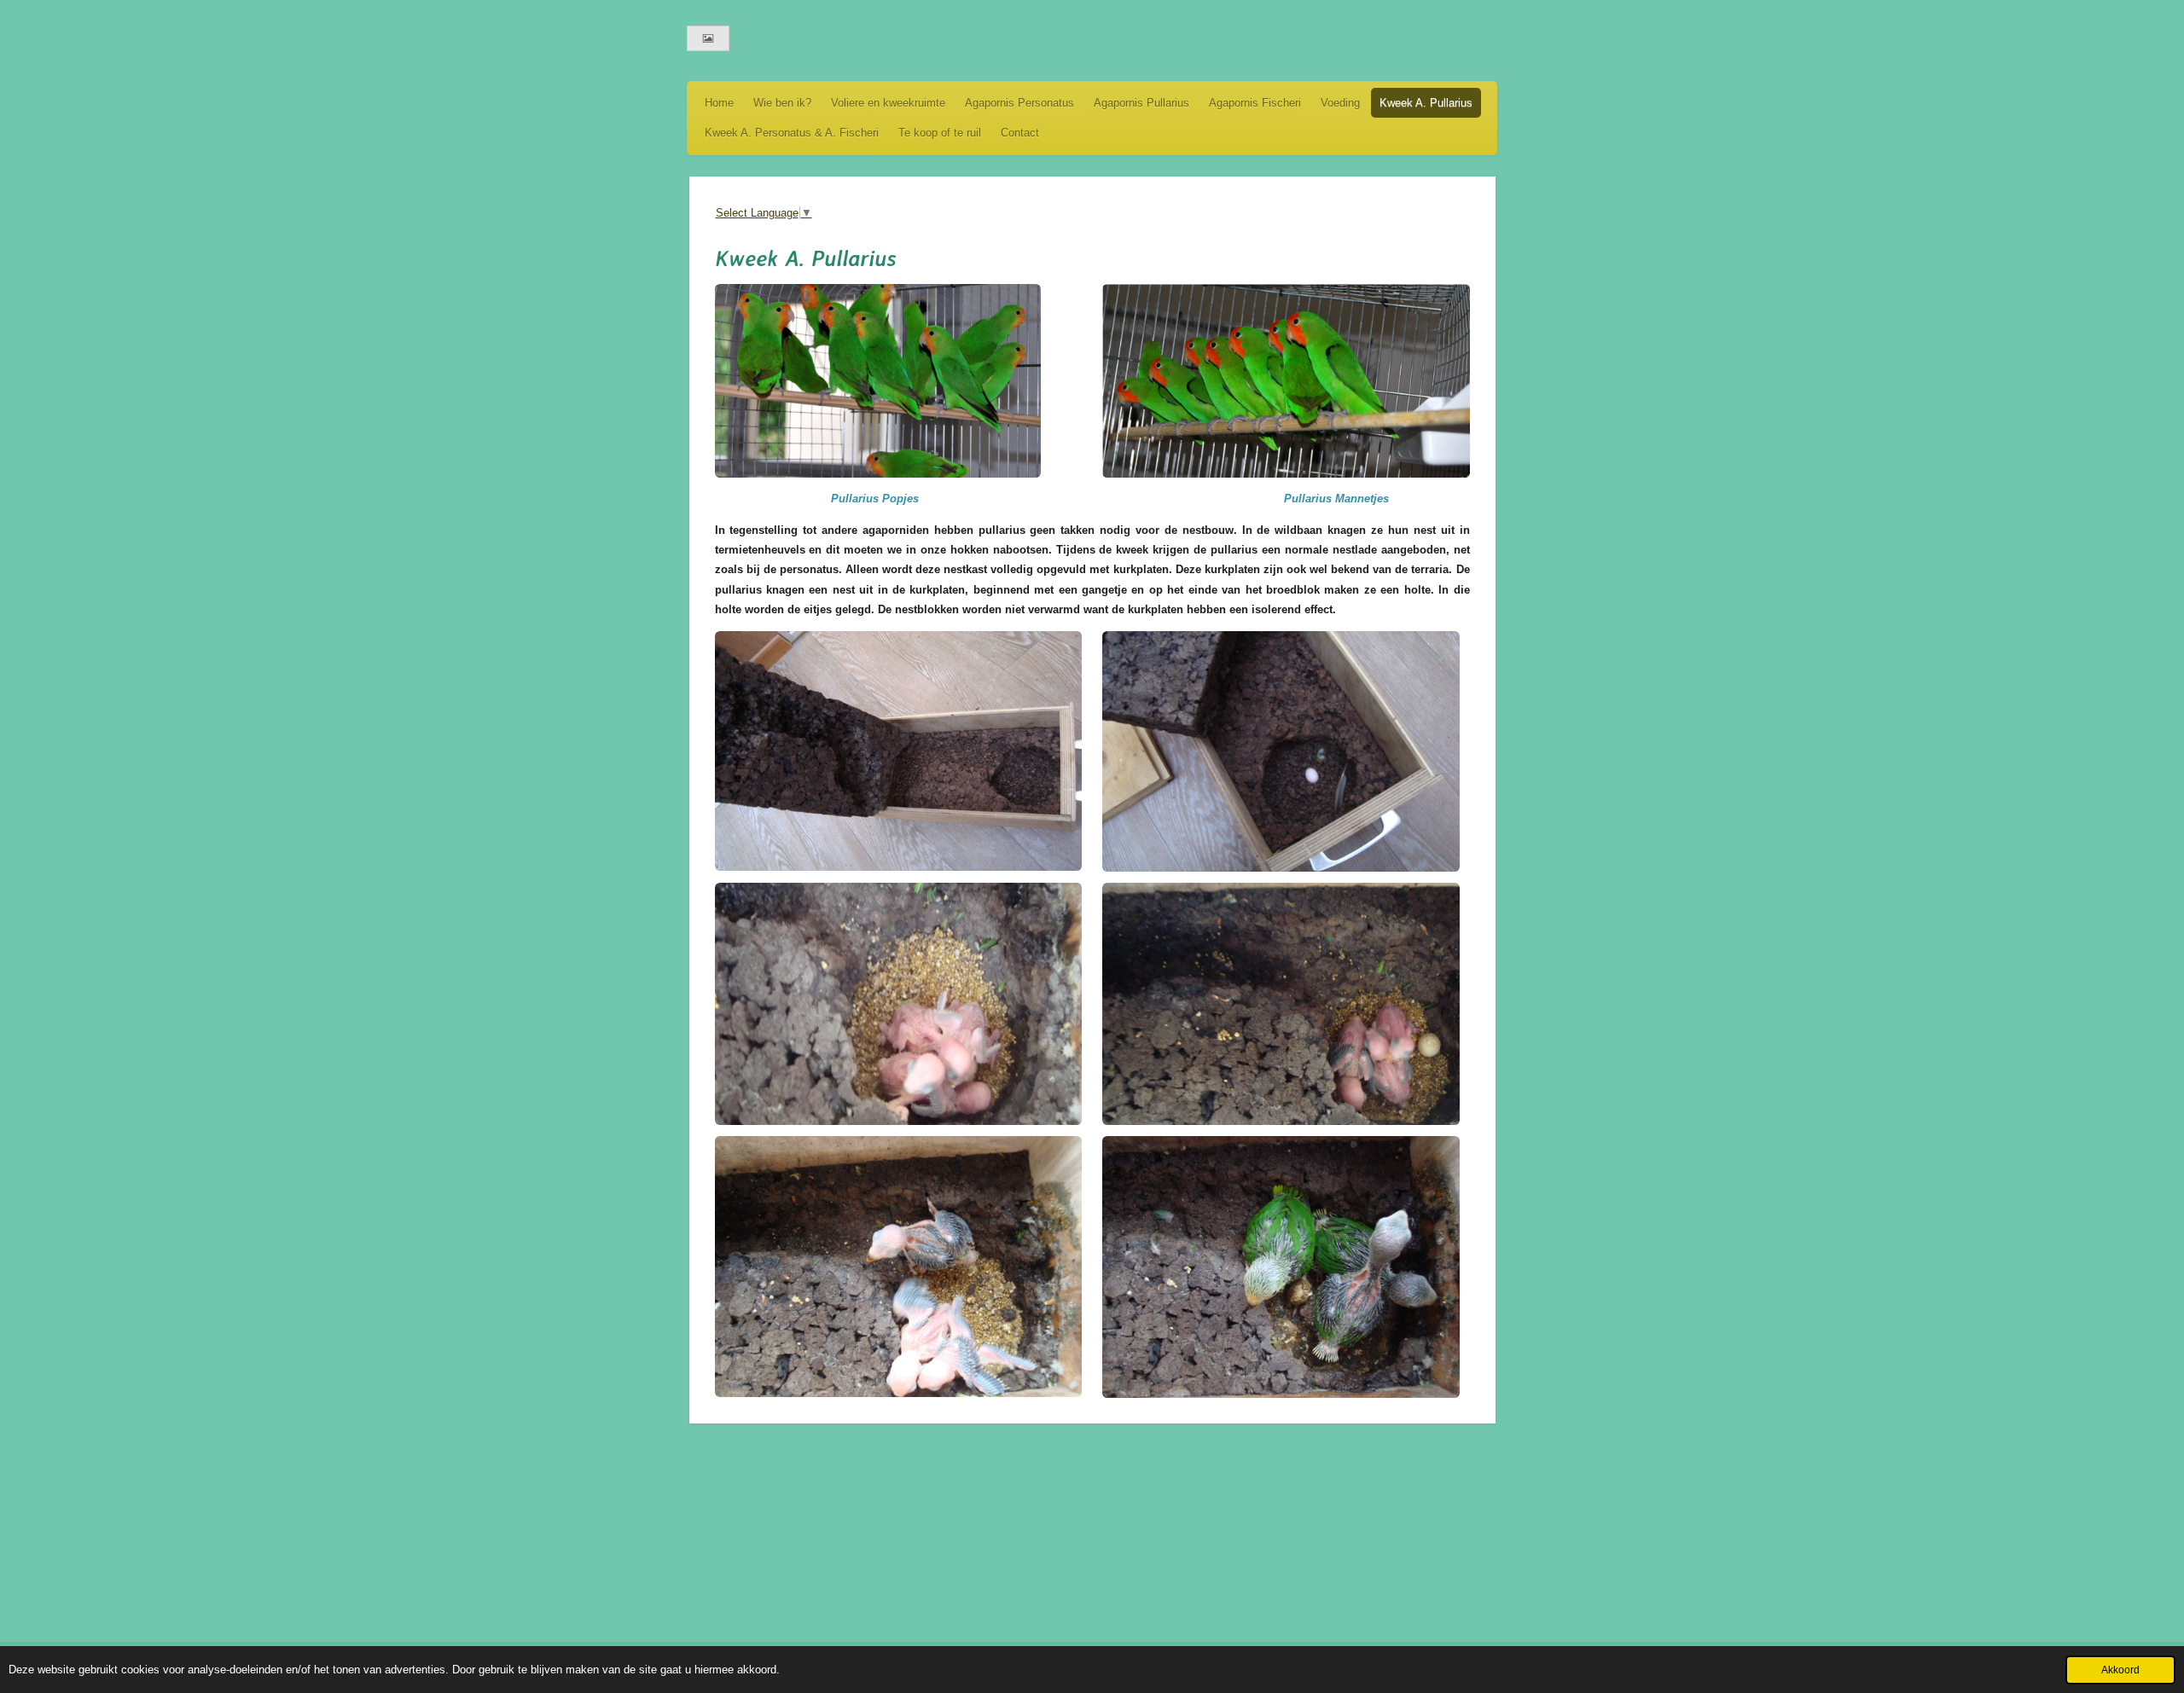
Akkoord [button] (2120, 1670)
